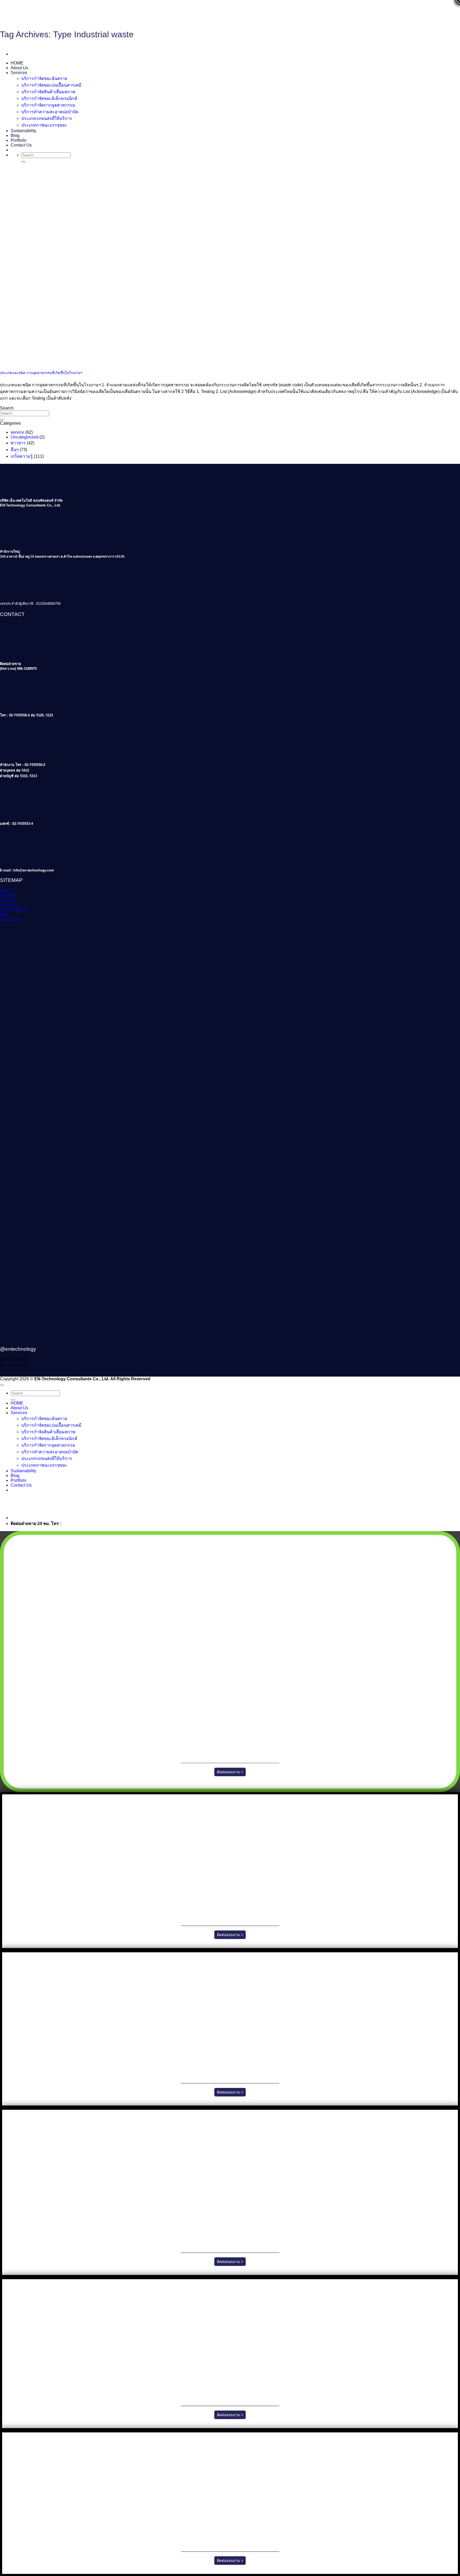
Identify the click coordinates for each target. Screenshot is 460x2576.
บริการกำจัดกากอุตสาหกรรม (48, 105)
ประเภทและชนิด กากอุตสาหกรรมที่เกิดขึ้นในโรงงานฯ (41, 373)
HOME (17, 63)
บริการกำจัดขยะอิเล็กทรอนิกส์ (49, 98)
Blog (15, 135)
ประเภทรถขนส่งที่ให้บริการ (47, 118)
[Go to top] (2, 1385)
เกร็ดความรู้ (22, 456)
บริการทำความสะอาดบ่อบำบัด (50, 112)
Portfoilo (19, 140)
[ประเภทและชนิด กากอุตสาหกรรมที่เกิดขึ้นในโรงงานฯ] (40, 362)
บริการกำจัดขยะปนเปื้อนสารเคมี (51, 85)
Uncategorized (24, 437)
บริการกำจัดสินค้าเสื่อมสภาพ (48, 92)
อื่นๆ (15, 450)
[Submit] (23, 162)
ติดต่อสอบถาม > (230, 1772)
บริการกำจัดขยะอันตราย (44, 78)
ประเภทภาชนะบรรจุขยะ (44, 125)
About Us (19, 68)
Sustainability (23, 131)
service (17, 432)
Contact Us (21, 145)
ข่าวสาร (18, 443)
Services (19, 73)
